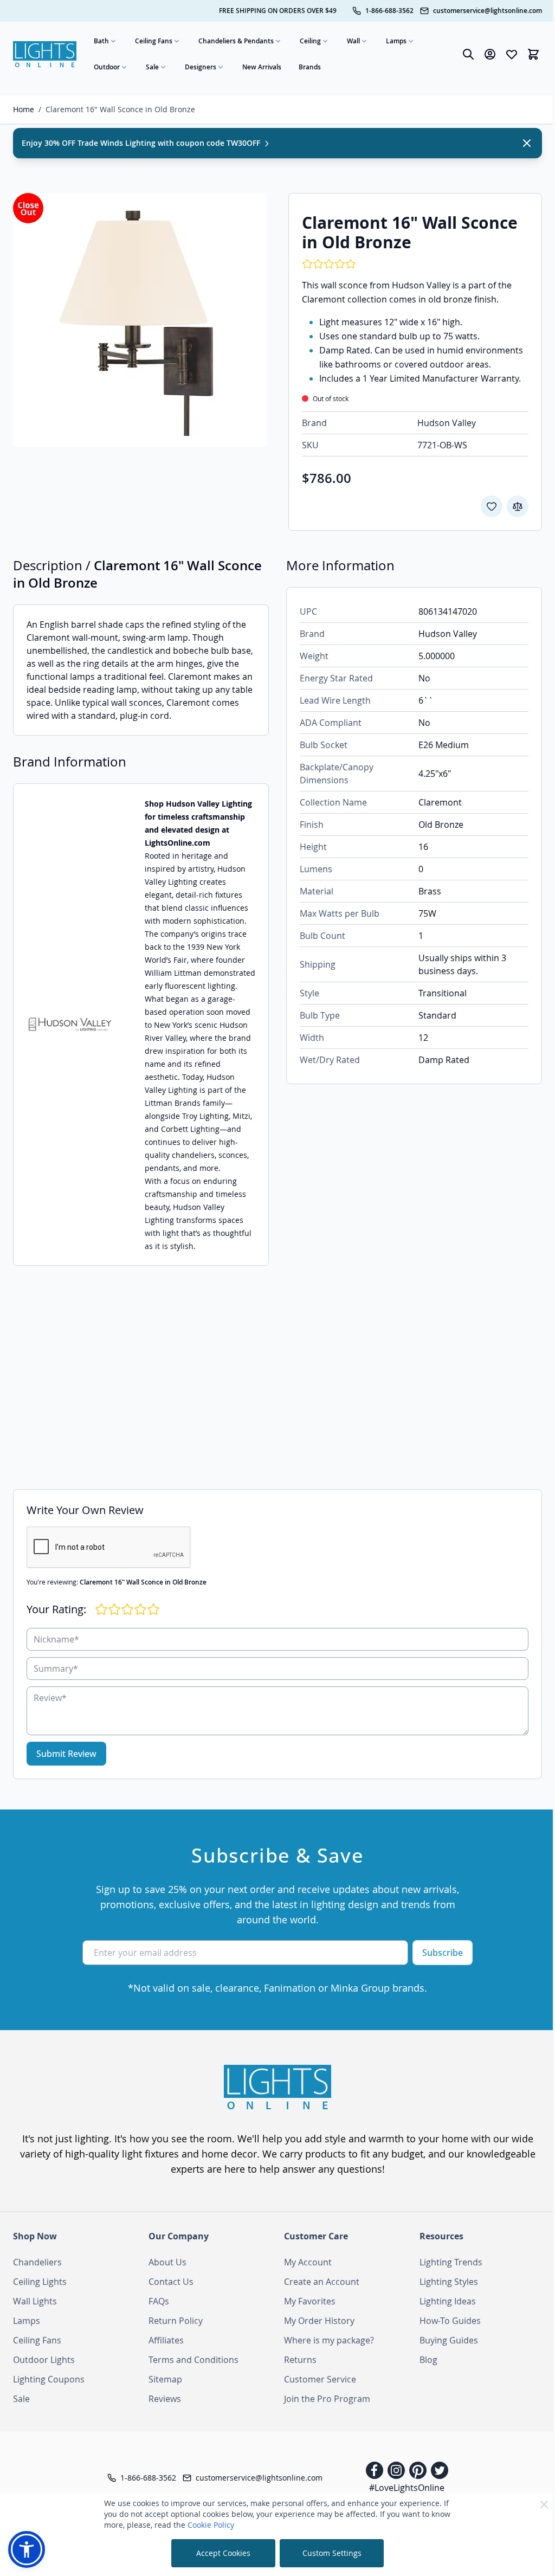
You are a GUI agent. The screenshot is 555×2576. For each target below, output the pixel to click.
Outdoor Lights (44, 2360)
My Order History (319, 2321)
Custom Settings (332, 2553)
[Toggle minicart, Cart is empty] (533, 54)
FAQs (159, 2301)
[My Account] (490, 54)
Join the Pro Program (327, 2399)
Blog (428, 2360)
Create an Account (322, 2282)
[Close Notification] (527, 143)
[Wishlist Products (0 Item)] (512, 54)
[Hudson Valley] (70, 1025)
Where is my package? (329, 2340)
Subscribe (443, 1953)
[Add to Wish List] (492, 506)
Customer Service (320, 2379)
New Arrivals (262, 67)
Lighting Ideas (448, 2301)
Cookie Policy (211, 2525)
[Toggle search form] (468, 54)
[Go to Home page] (45, 54)
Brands (310, 67)
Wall (353, 41)
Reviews (165, 2399)
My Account (308, 2262)
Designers (201, 67)
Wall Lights (35, 2301)
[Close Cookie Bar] (544, 2504)
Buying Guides (449, 2340)
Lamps (396, 41)
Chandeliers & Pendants (236, 41)
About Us (167, 2262)
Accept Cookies (223, 2553)
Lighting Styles (449, 2282)
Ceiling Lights (40, 2282)
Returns (300, 2360)
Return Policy (176, 2321)
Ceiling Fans (154, 41)
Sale (152, 67)
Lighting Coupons (49, 2379)
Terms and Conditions (193, 2360)
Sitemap (165, 2379)
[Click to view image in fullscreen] (140, 320)
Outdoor (107, 67)
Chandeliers (37, 2262)
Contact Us (171, 2282)
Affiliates (166, 2340)
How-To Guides (450, 2321)
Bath (101, 41)
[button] (27, 2549)
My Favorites (310, 2301)
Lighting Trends (451, 2262)
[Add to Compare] (518, 506)
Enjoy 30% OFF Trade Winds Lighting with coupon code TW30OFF (142, 143)
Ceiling (310, 41)
